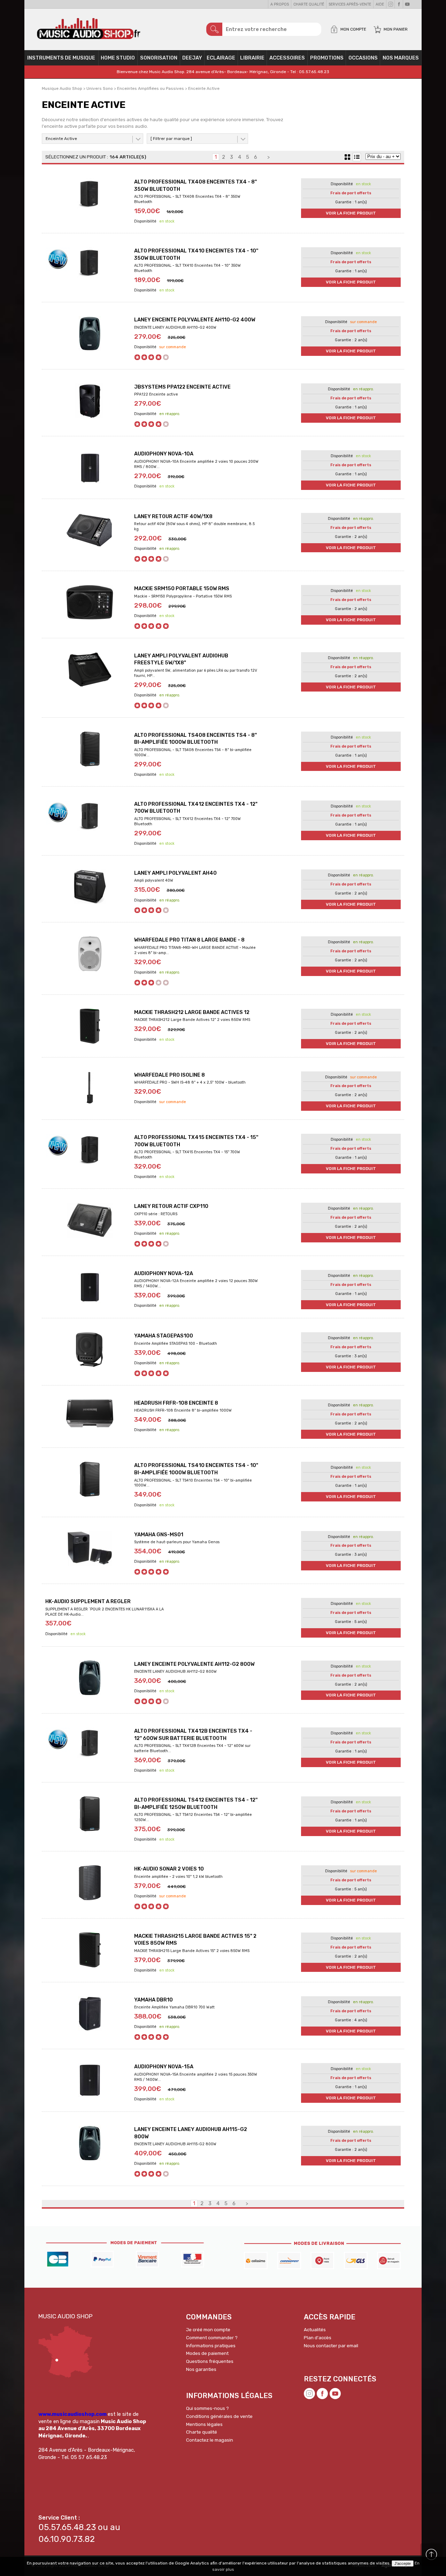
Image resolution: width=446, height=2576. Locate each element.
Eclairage (221, 58)
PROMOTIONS (327, 58)
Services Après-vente (350, 4)
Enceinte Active (61, 139)
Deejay (192, 58)
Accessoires (287, 58)
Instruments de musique (61, 58)
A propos (280, 4)
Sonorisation (159, 58)
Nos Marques (401, 58)
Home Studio (118, 58)
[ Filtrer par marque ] (171, 139)
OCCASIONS (363, 58)
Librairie (252, 58)
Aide (380, 4)
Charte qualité (309, 4)
